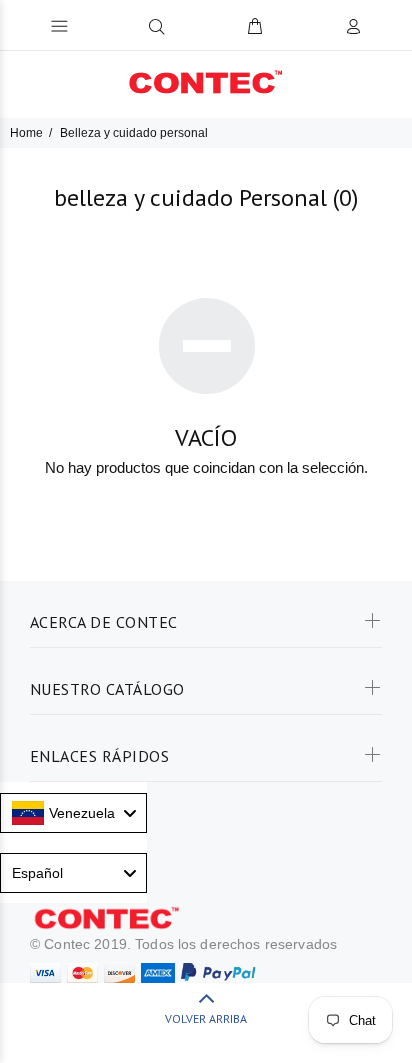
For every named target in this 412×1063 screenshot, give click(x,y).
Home (26, 133)
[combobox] (73, 813)
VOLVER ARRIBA (206, 1018)
